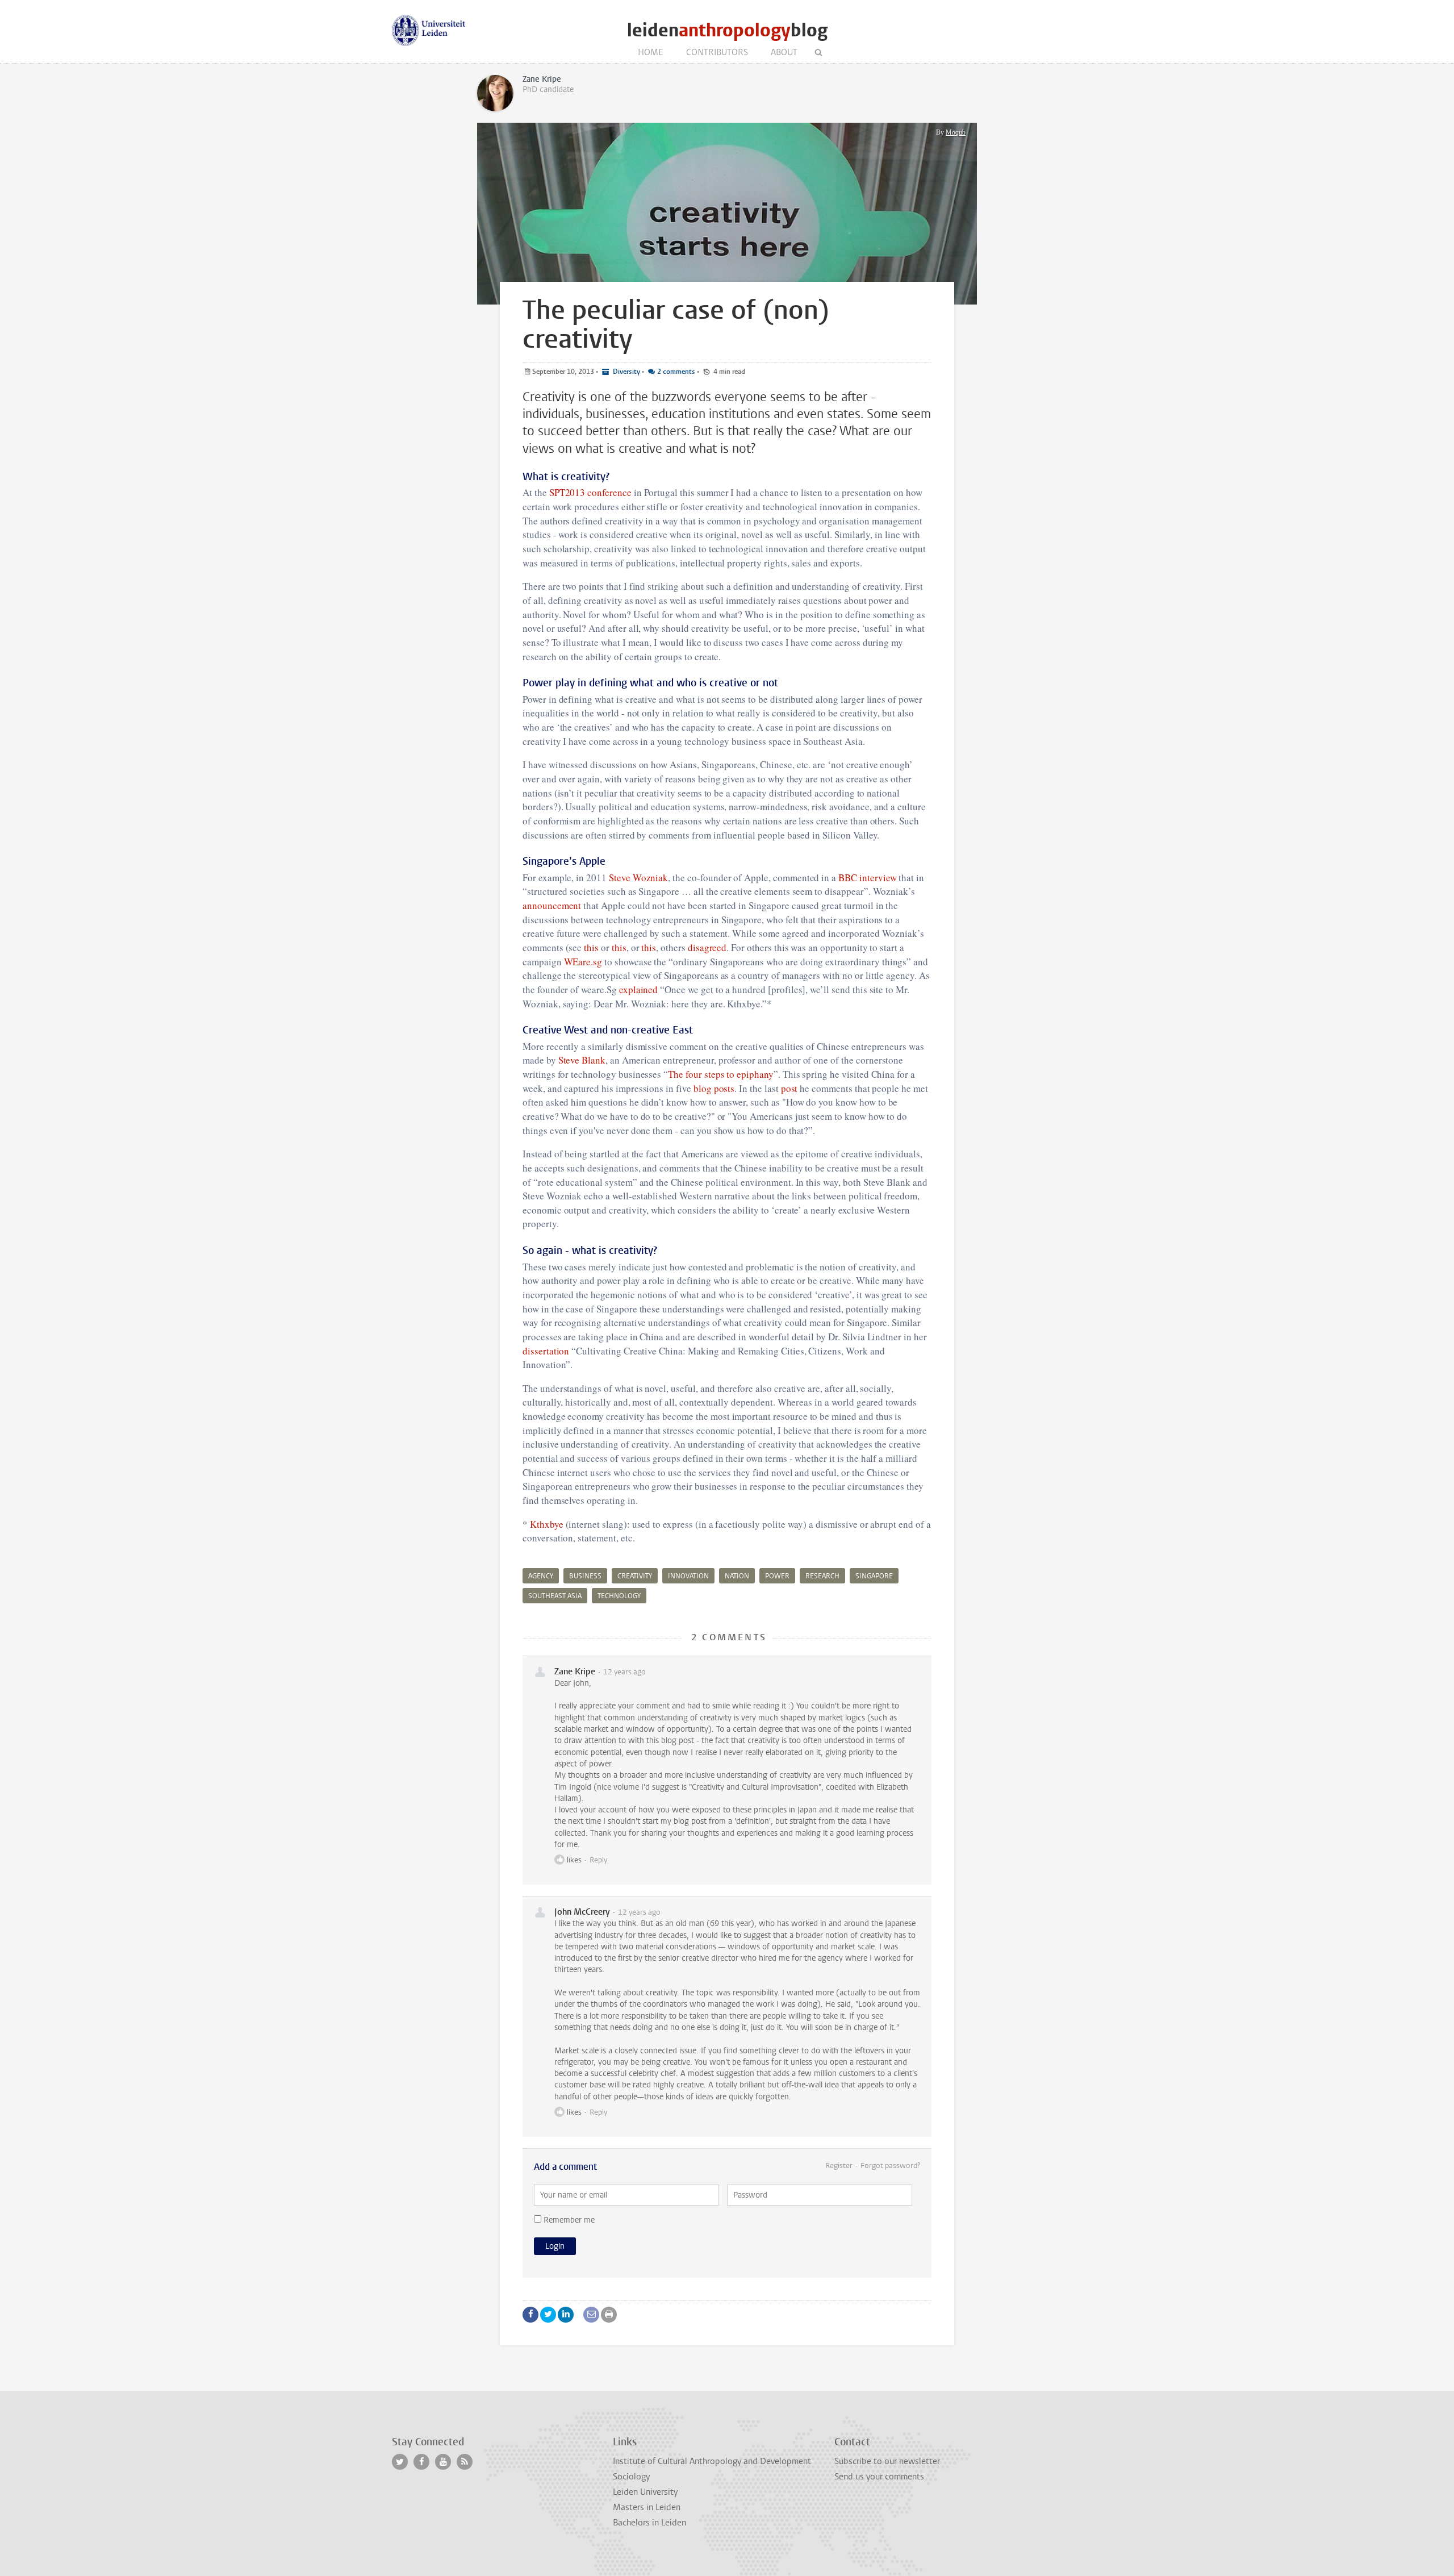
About (784, 52)
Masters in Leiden (647, 2507)
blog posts (714, 1088)
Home (651, 52)
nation (737, 1576)
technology (619, 1596)
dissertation (547, 1351)
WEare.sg (583, 962)
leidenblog (727, 30)
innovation (688, 1576)
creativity (635, 1576)
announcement (553, 905)
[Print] (609, 2315)
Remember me (568, 2220)
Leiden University (645, 2492)
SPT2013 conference (590, 492)
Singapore (874, 1576)
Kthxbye (547, 1524)
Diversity (626, 372)
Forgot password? (890, 2166)
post (789, 1088)
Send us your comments (879, 2477)
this (591, 947)
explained (640, 989)
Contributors (717, 52)
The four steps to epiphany (721, 1074)
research (822, 1576)
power (777, 1576)
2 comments (676, 372)
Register (839, 2166)
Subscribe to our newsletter (887, 2461)
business (585, 1576)
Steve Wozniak (638, 878)
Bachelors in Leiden (649, 2523)
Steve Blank (582, 1060)
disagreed (707, 947)
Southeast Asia (555, 1596)
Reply (598, 1860)
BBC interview (867, 878)
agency (541, 1576)
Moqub (956, 132)
